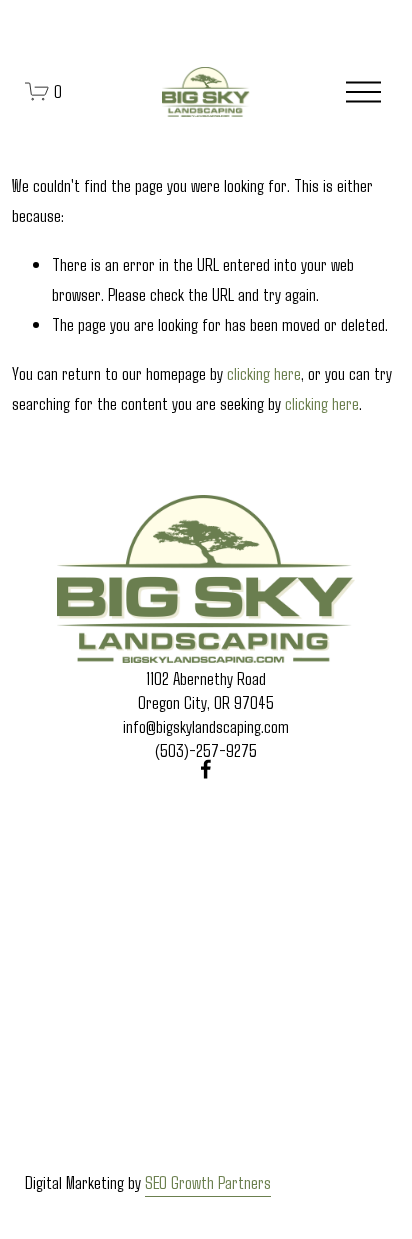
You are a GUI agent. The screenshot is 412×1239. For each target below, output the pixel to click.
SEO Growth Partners (208, 1182)
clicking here (264, 373)
